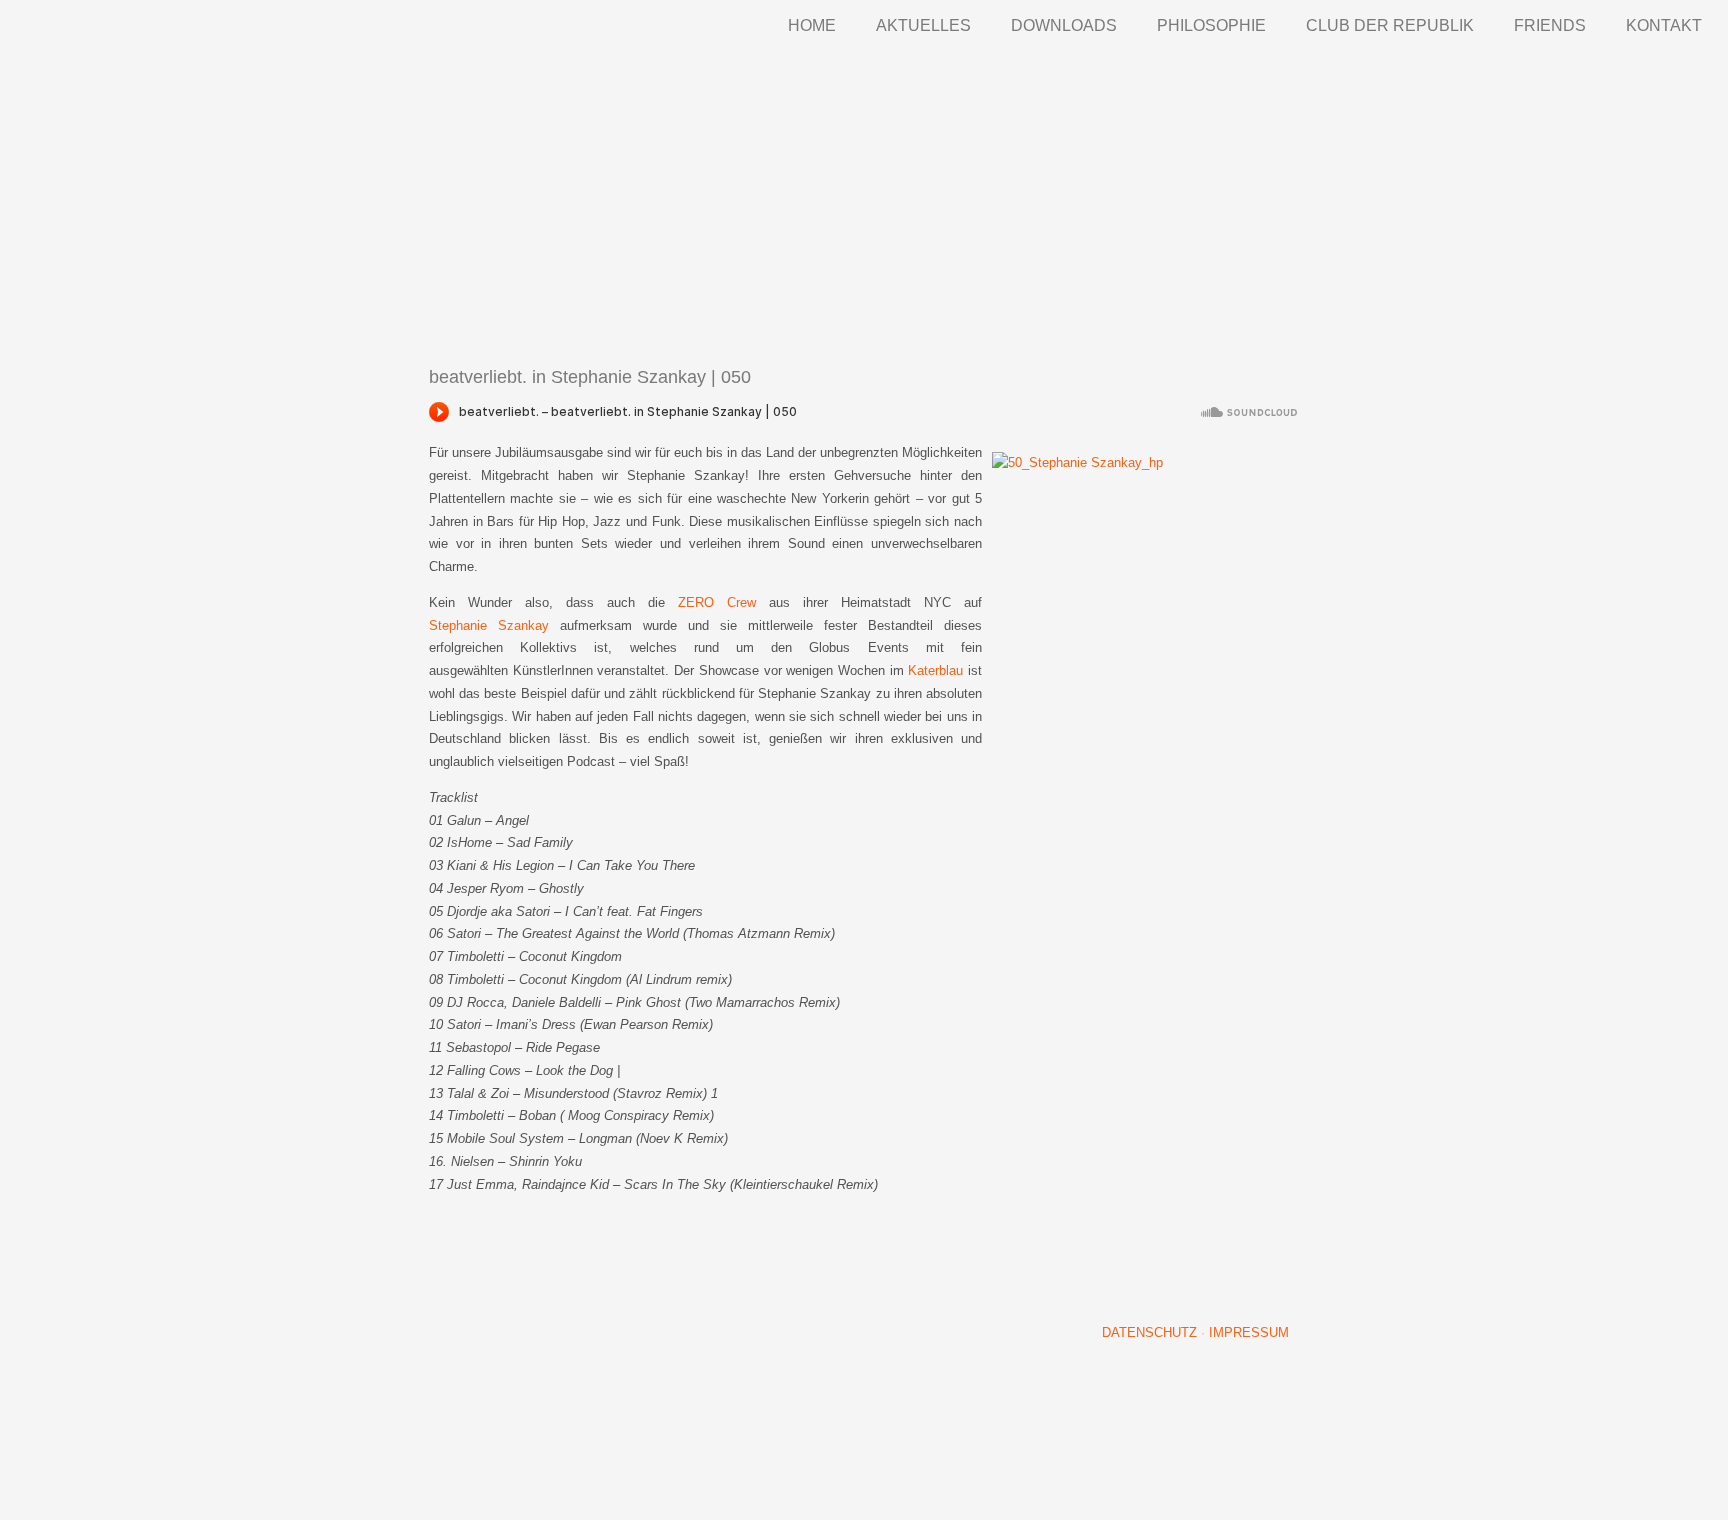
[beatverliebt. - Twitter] (1205, 1259)
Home (812, 25)
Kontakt (1664, 25)
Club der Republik (1390, 25)
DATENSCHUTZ (1149, 1332)
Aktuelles (923, 25)
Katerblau (935, 670)
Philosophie (1211, 25)
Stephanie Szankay (489, 625)
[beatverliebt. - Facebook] (1279, 1259)
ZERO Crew (717, 602)
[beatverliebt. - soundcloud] (1131, 1259)
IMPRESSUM (1249, 1332)
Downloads (1064, 25)
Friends (1550, 25)
